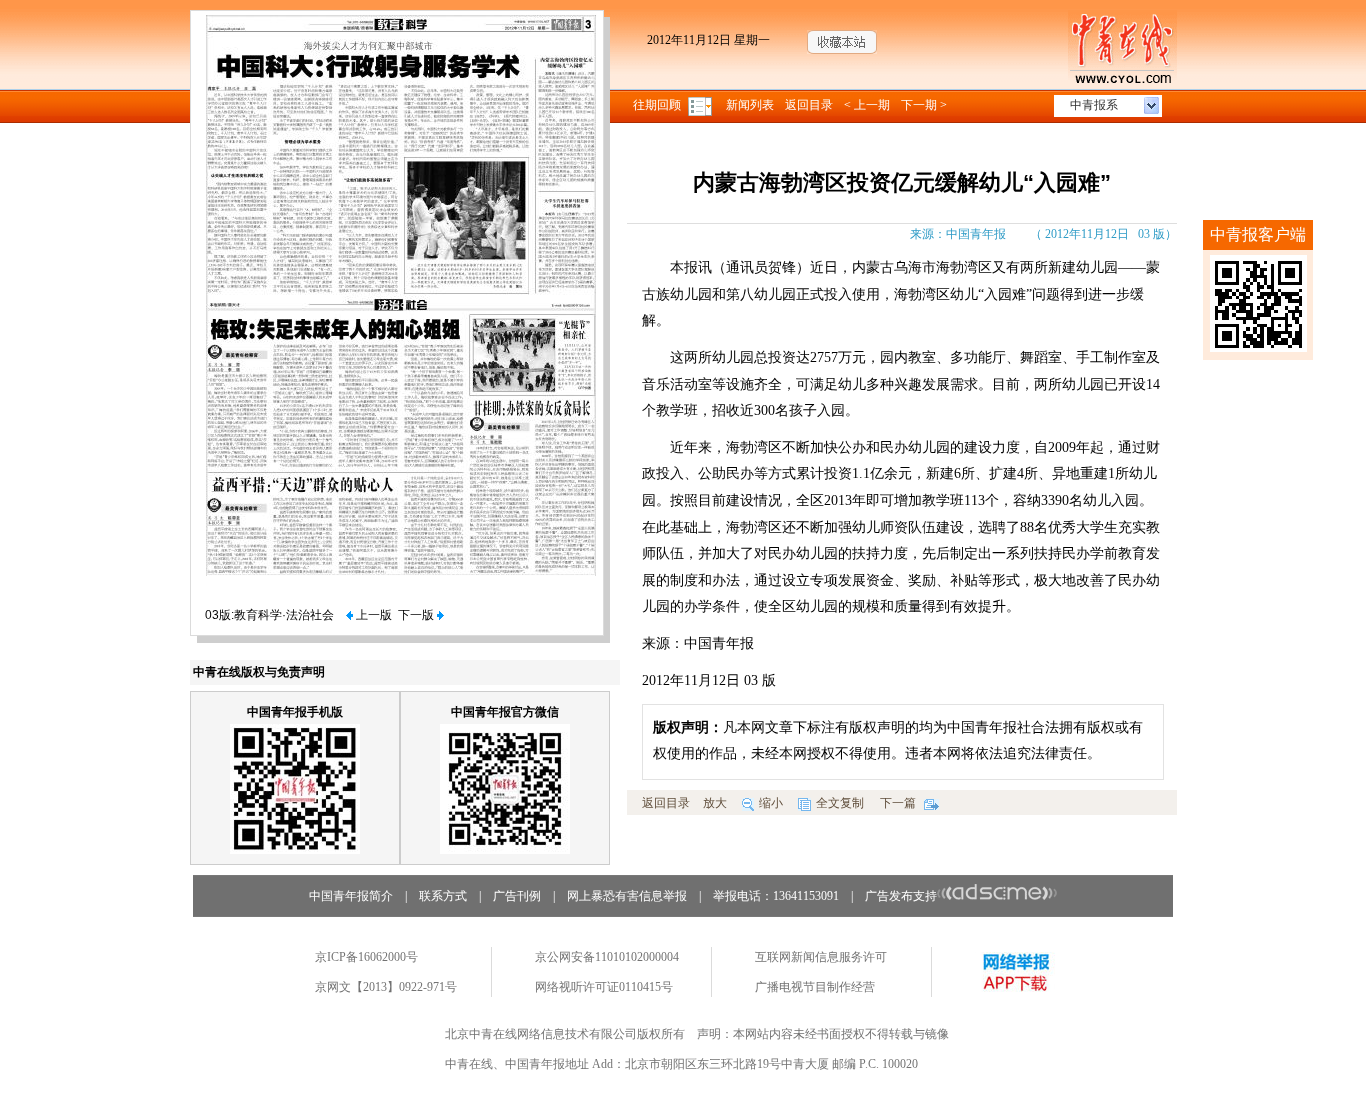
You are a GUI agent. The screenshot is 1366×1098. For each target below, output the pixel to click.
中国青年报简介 (351, 896)
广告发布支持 (901, 896)
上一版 (372, 615)
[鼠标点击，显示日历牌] (701, 105)
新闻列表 (750, 105)
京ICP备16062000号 (366, 957)
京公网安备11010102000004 (607, 957)
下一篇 (899, 803)
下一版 (417, 615)
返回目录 (809, 105)
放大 (715, 803)
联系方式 (443, 896)
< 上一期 (867, 105)
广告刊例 (517, 896)
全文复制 (840, 803)
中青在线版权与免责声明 (259, 672)
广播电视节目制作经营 (815, 987)
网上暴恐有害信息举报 (627, 896)
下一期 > (924, 105)
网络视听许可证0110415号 (604, 987)
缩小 (771, 803)
